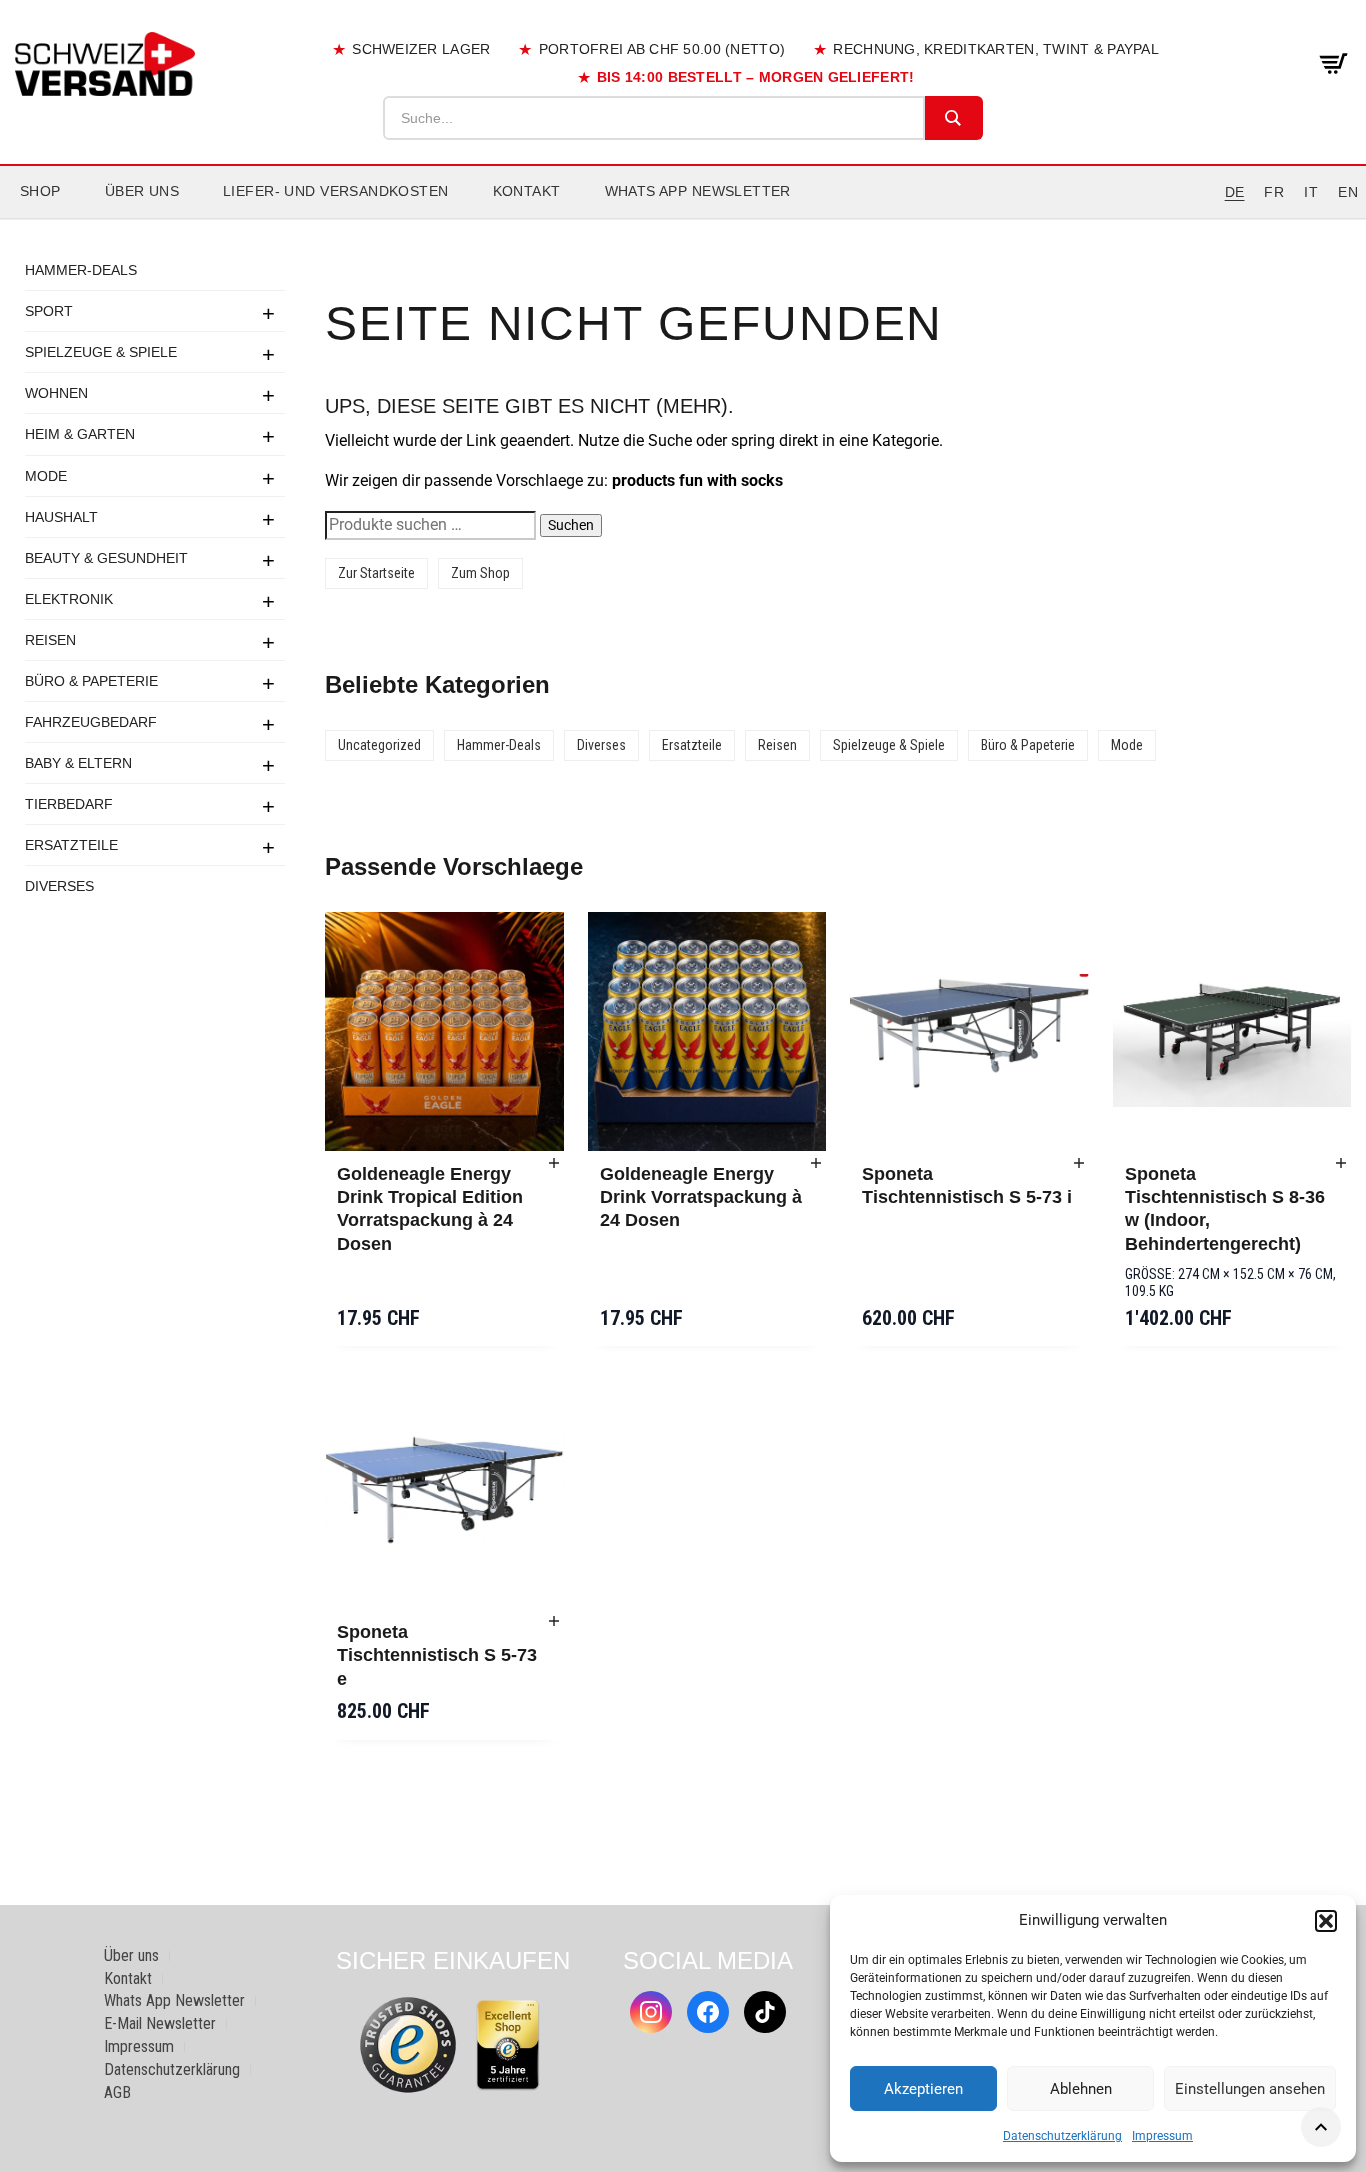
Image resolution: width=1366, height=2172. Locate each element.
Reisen (50, 639)
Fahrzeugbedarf (91, 721)
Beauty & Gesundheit (106, 557)
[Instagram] (651, 2012)
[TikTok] (765, 2012)
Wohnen (56, 393)
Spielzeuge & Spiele (101, 352)
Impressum (1162, 2136)
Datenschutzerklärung (1062, 2136)
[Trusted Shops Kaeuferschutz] (408, 2043)
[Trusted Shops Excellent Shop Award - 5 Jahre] (508, 2045)
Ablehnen (1081, 2089)
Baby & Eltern (78, 762)
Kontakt (527, 191)
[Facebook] (708, 2012)
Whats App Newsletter (698, 191)
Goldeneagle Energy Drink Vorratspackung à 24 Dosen (701, 1197)
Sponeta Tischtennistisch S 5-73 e (437, 1655)
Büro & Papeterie (91, 680)
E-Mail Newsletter (160, 2023)
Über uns (142, 191)
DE (1235, 192)
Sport (49, 311)
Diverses (59, 885)
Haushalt (61, 516)
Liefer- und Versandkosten (336, 191)
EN (1348, 192)
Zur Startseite (376, 573)
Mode (46, 475)
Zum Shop (480, 573)
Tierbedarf (69, 803)
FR (1274, 192)
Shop (40, 191)
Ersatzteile (71, 844)
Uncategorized (379, 745)
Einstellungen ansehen (1250, 2089)
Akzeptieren (923, 2089)
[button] (1326, 1921)
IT (1311, 192)
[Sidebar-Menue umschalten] (683, 219)
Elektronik (69, 598)
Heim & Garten (80, 434)
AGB (117, 2092)
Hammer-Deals (81, 270)
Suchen (571, 525)
